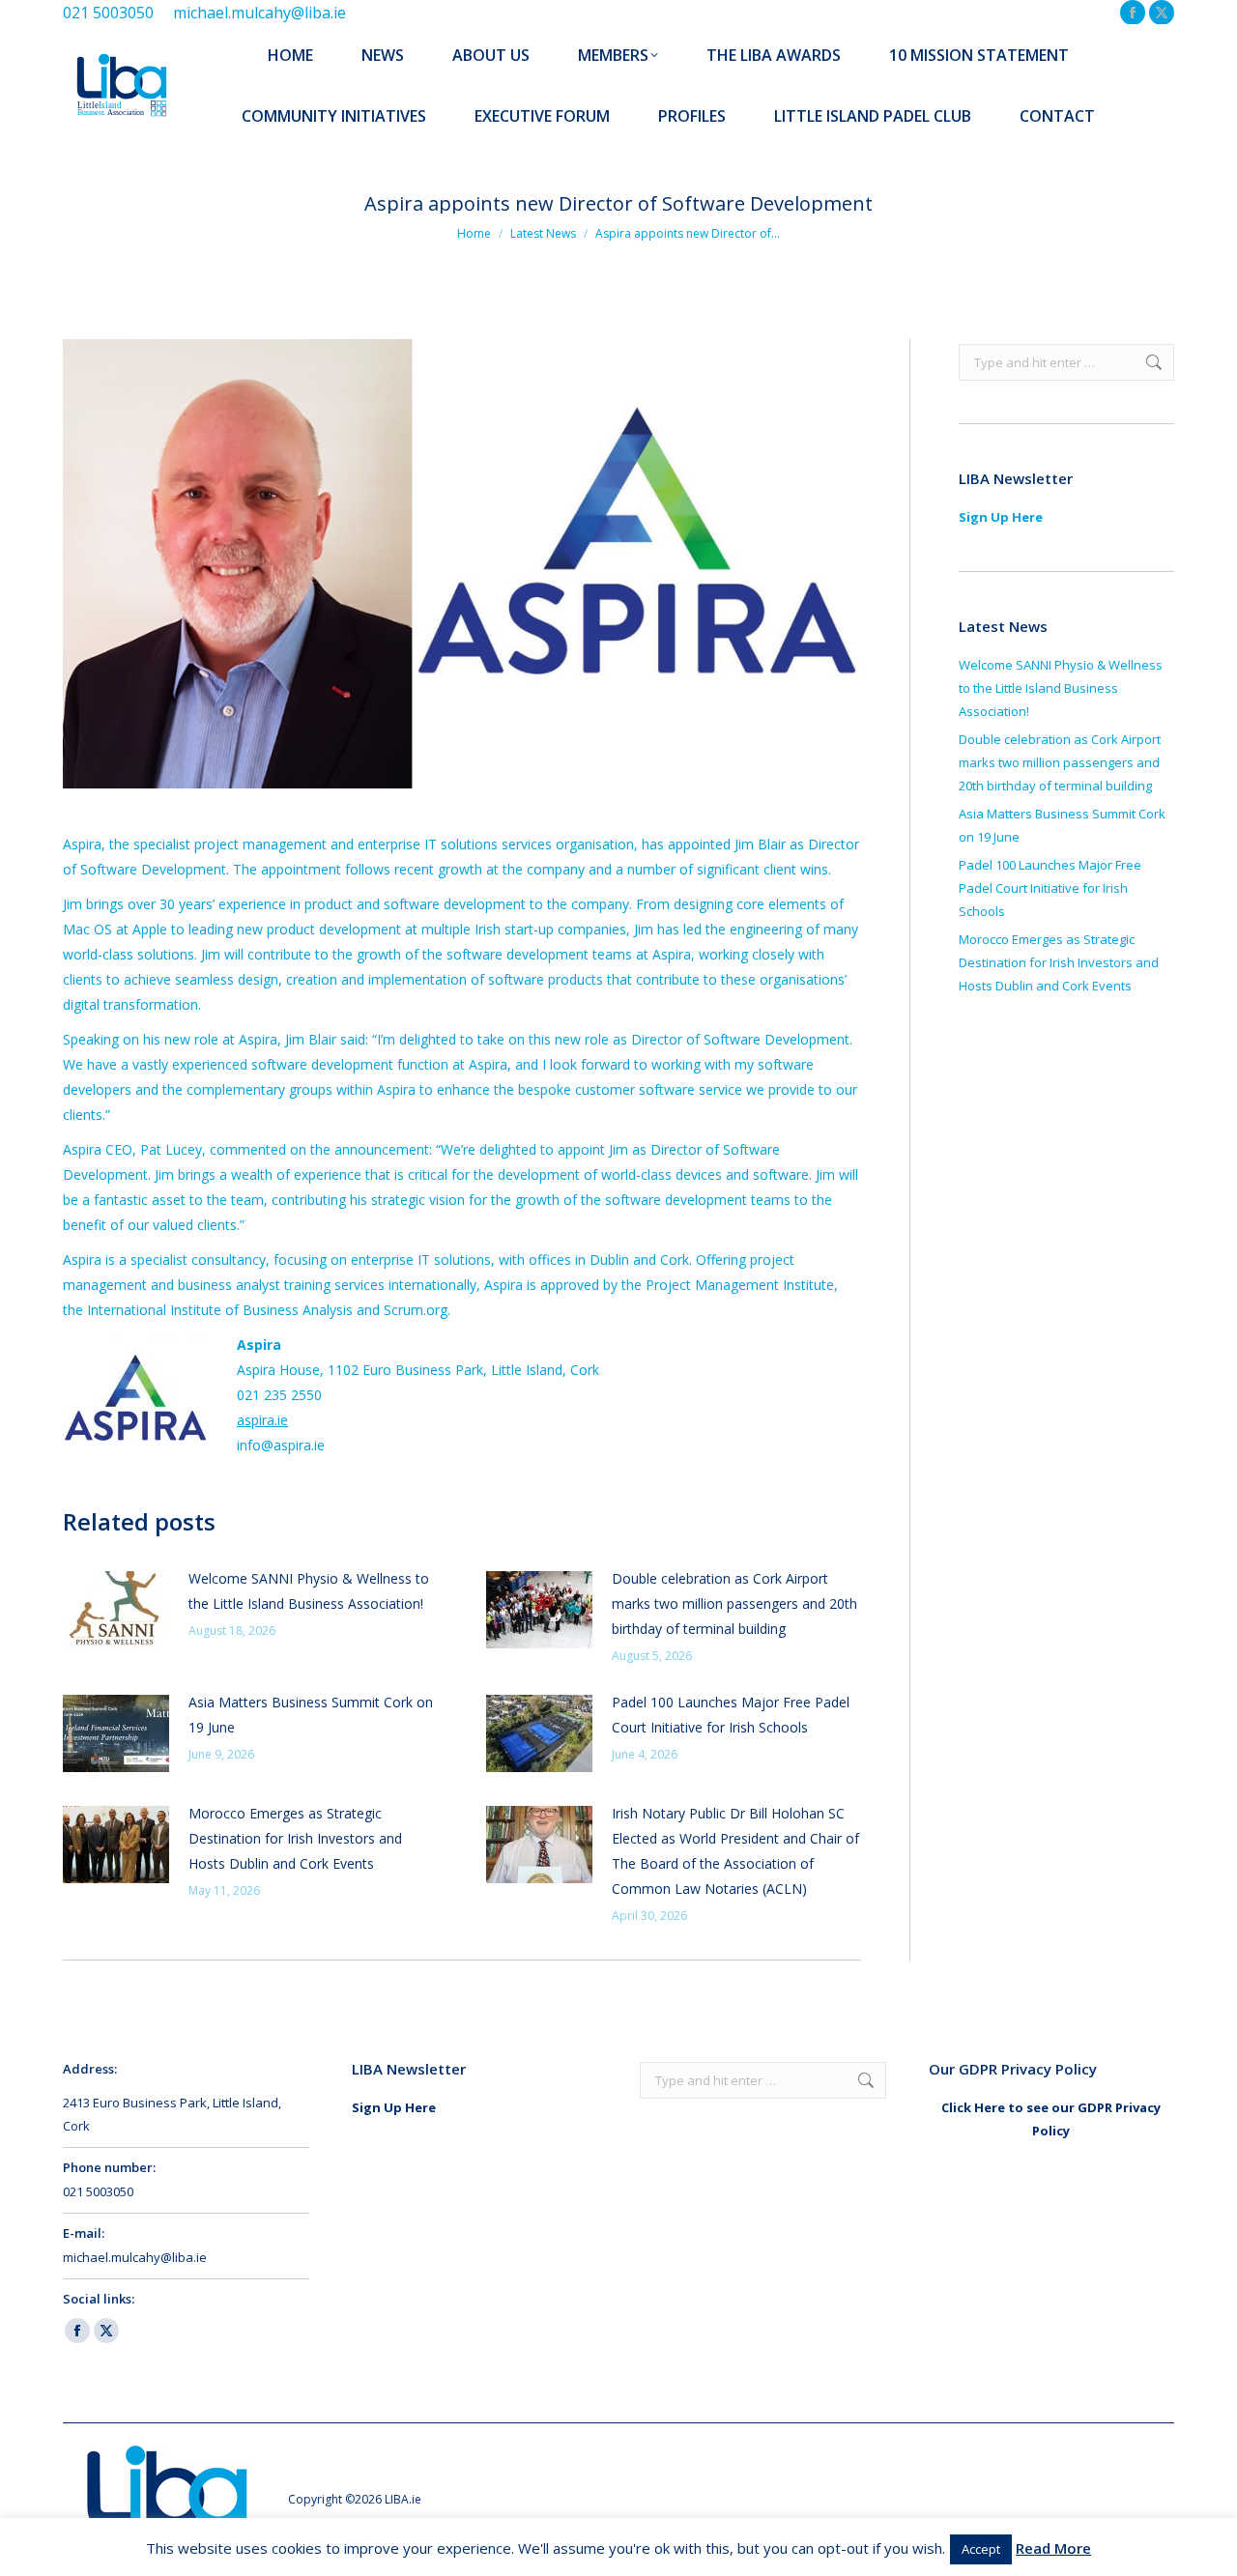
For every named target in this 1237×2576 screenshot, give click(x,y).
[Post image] (116, 1610)
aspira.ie (262, 1420)
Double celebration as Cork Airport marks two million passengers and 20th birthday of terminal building (734, 1603)
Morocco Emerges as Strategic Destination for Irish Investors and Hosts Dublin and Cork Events (295, 1838)
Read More (1053, 2548)
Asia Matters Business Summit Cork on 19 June (311, 1715)
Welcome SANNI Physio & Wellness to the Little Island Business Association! (309, 1591)
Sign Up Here (1001, 517)
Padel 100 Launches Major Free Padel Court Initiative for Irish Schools (731, 1715)
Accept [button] (981, 2549)
